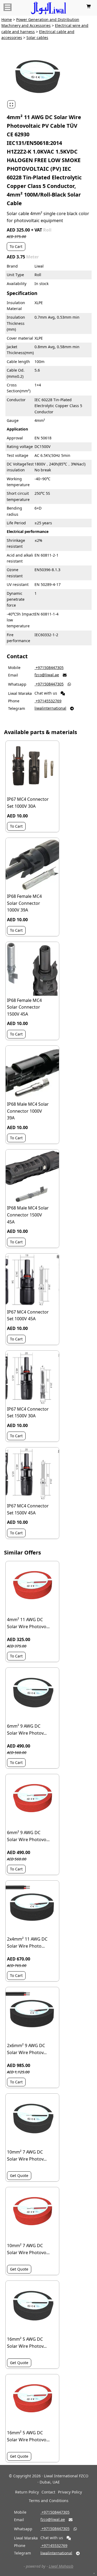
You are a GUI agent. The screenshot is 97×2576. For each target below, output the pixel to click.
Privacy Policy (70, 2492)
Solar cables (37, 38)
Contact (48, 2492)
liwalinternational (50, 708)
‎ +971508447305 (49, 668)
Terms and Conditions (49, 2501)
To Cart (16, 246)
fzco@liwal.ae (47, 675)
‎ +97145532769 (48, 701)
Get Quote (19, 2175)
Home (7, 19)
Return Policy (27, 2492)
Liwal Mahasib (61, 2566)
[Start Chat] (63, 693)
